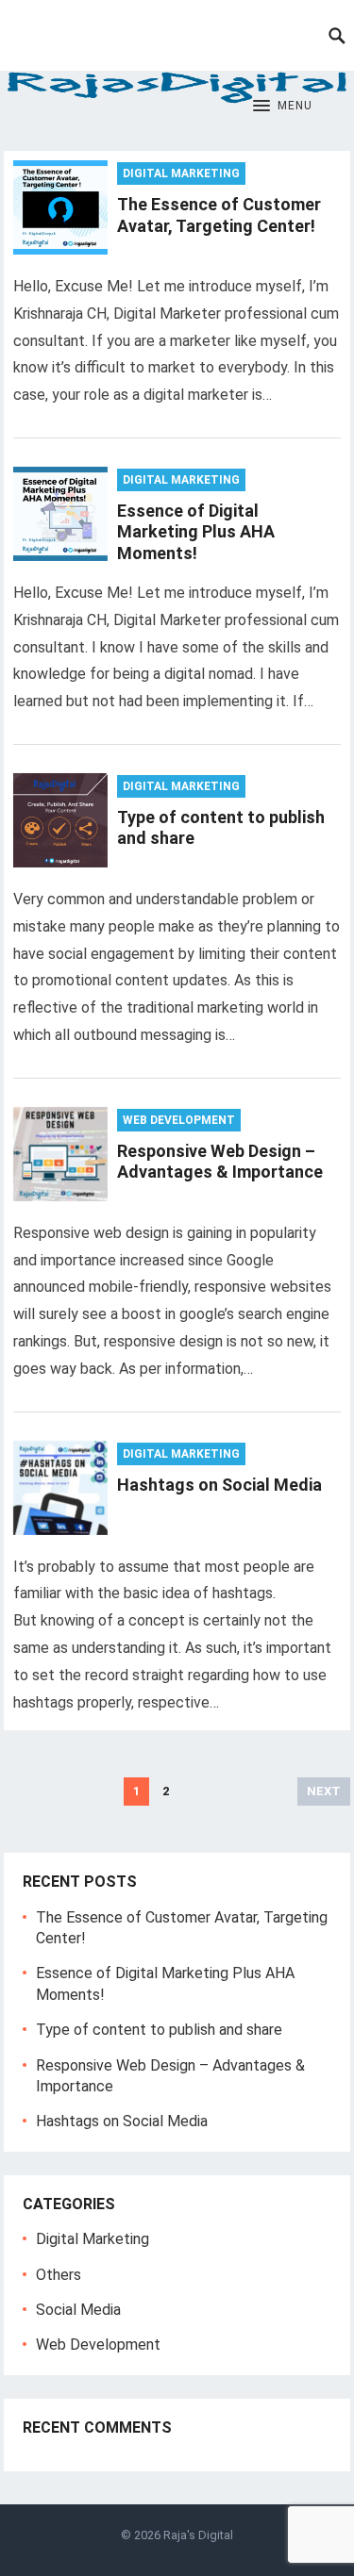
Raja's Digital (198, 2535)
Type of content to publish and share (159, 2030)
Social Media (78, 2310)
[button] (283, 107)
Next (324, 1791)
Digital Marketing (181, 173)
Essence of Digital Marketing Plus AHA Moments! (196, 532)
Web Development (179, 1120)
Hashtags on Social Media (219, 1485)
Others (59, 2275)
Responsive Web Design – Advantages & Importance (220, 1162)
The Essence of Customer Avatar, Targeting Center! (219, 215)
